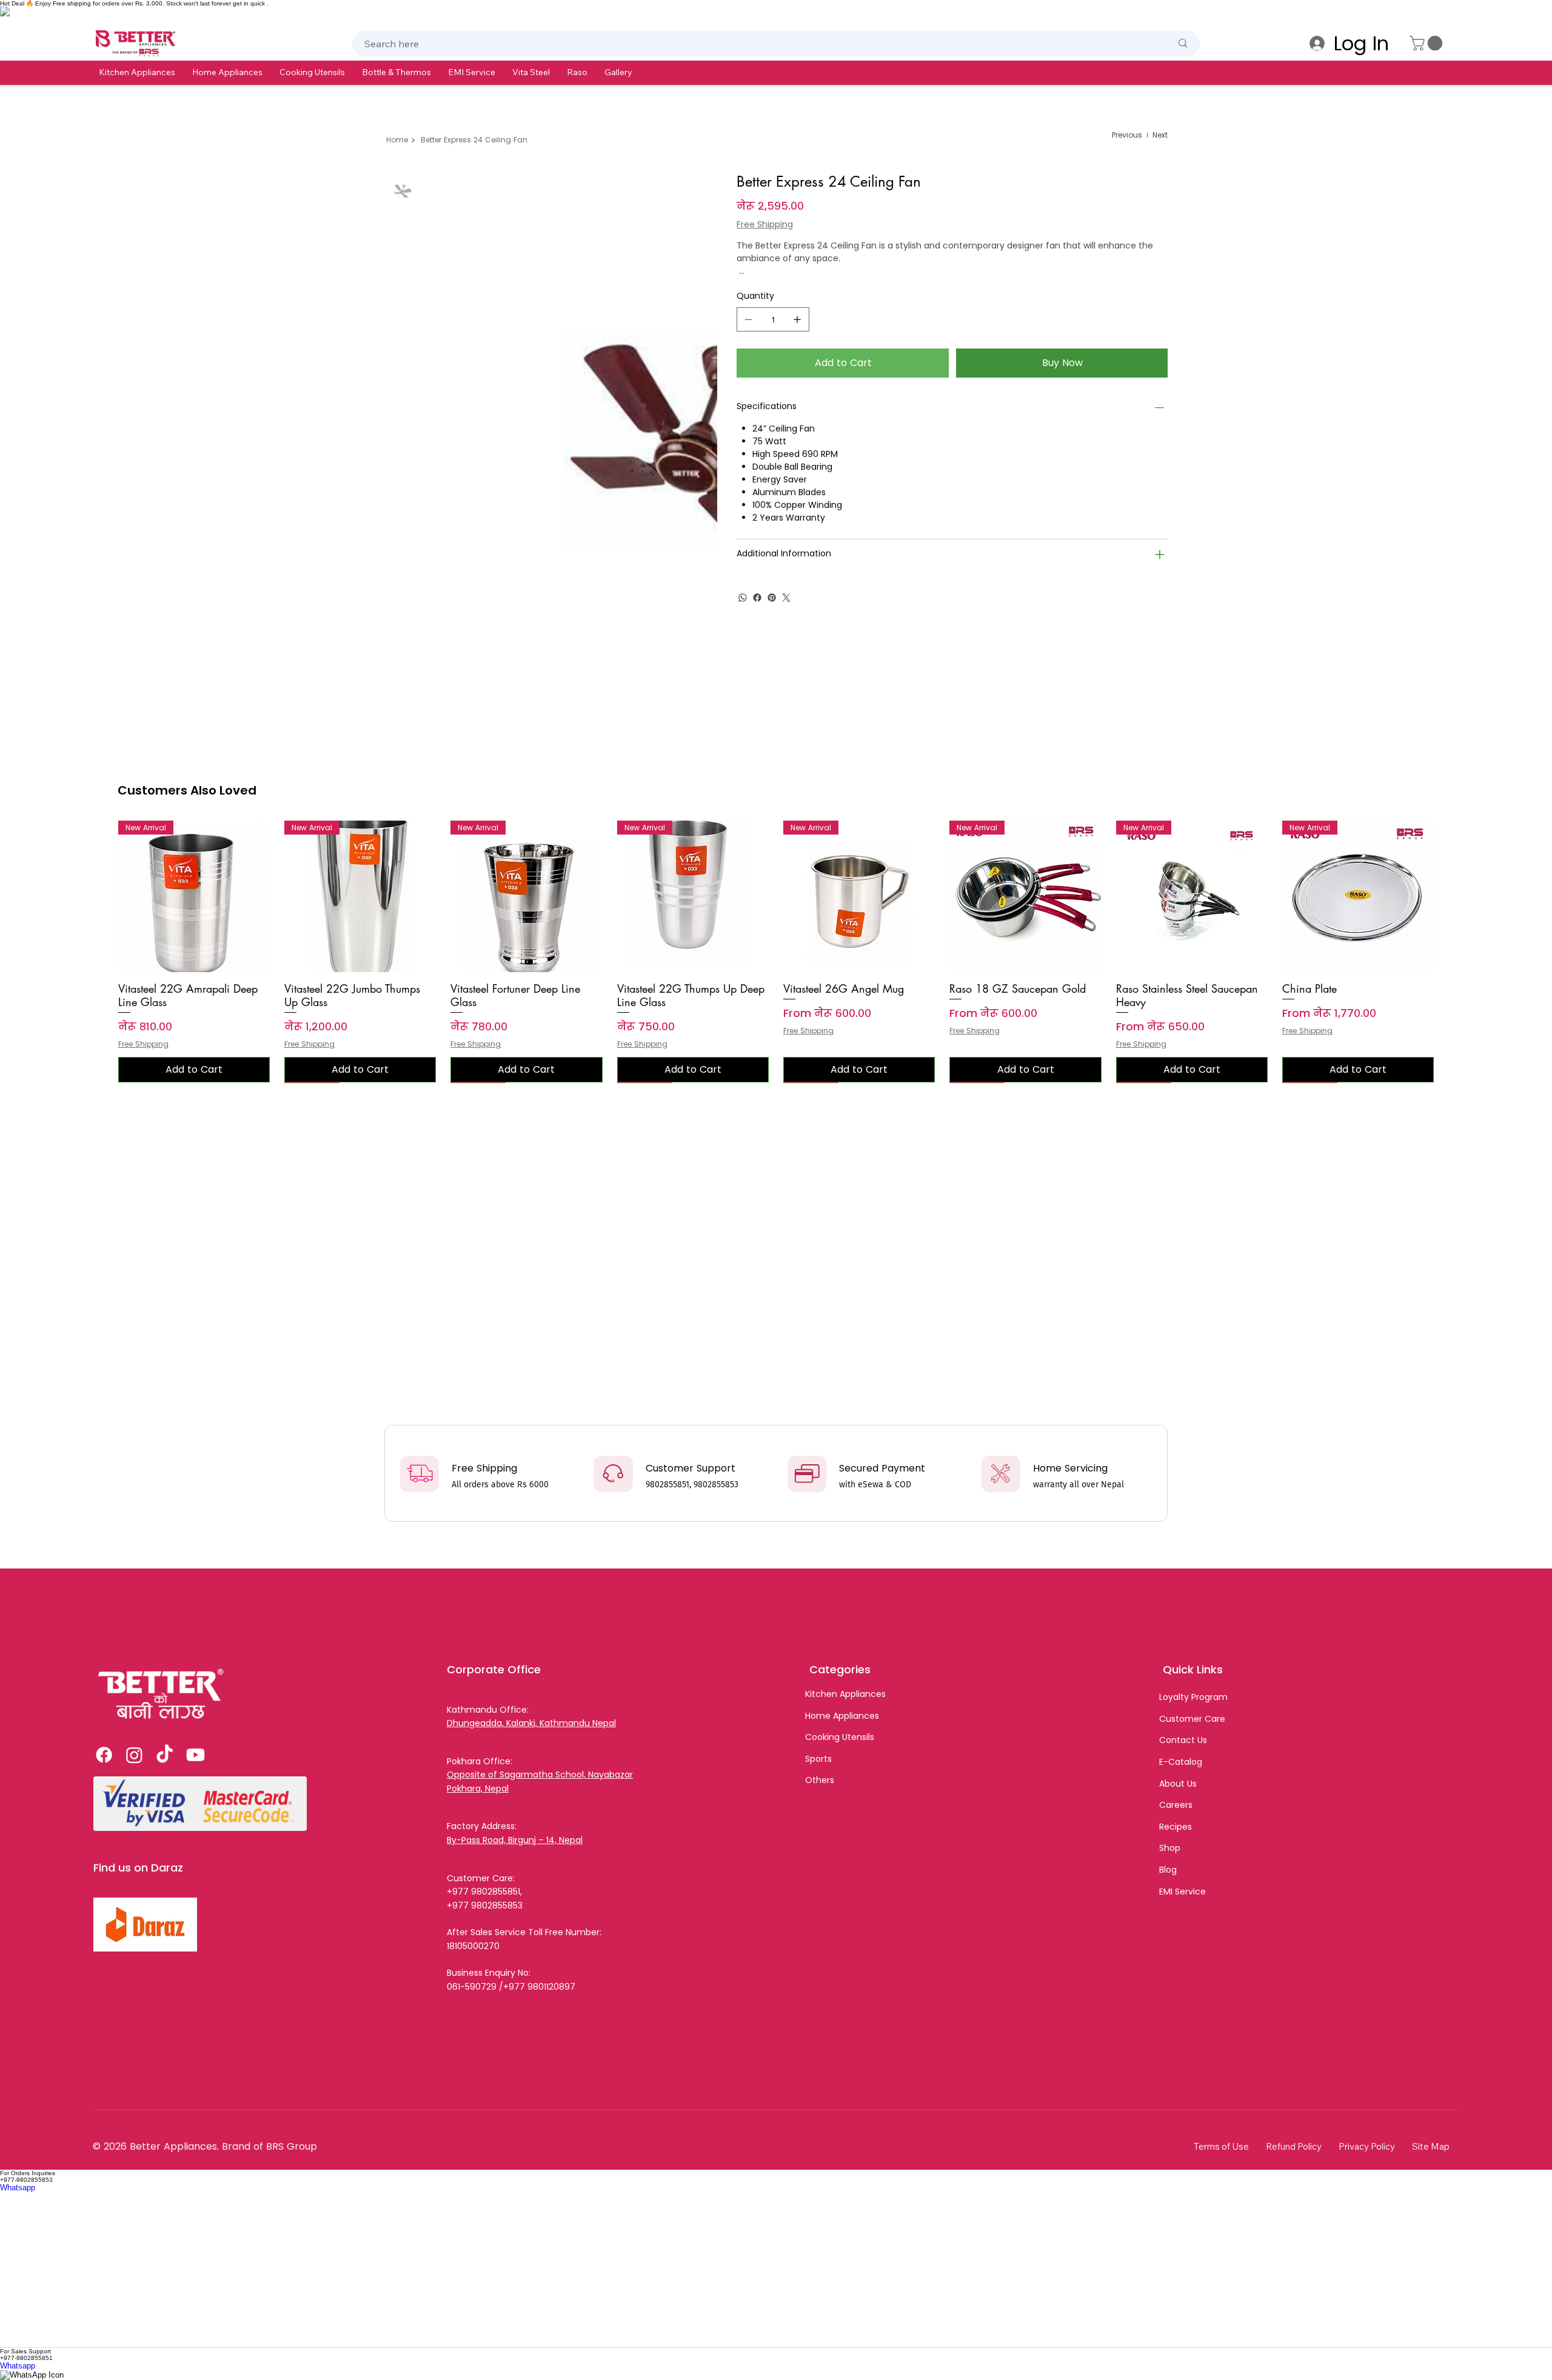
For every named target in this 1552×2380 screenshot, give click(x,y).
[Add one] (797, 319)
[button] (137, 72)
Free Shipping (143, 1044)
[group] (776, 952)
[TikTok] (165, 1755)
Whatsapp (18, 2188)
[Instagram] (134, 1755)
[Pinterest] (772, 598)
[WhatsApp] (743, 598)
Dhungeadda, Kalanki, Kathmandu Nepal (531, 1723)
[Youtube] (196, 1755)
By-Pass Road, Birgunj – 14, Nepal (515, 1840)
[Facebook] (757, 598)
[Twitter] (786, 598)
